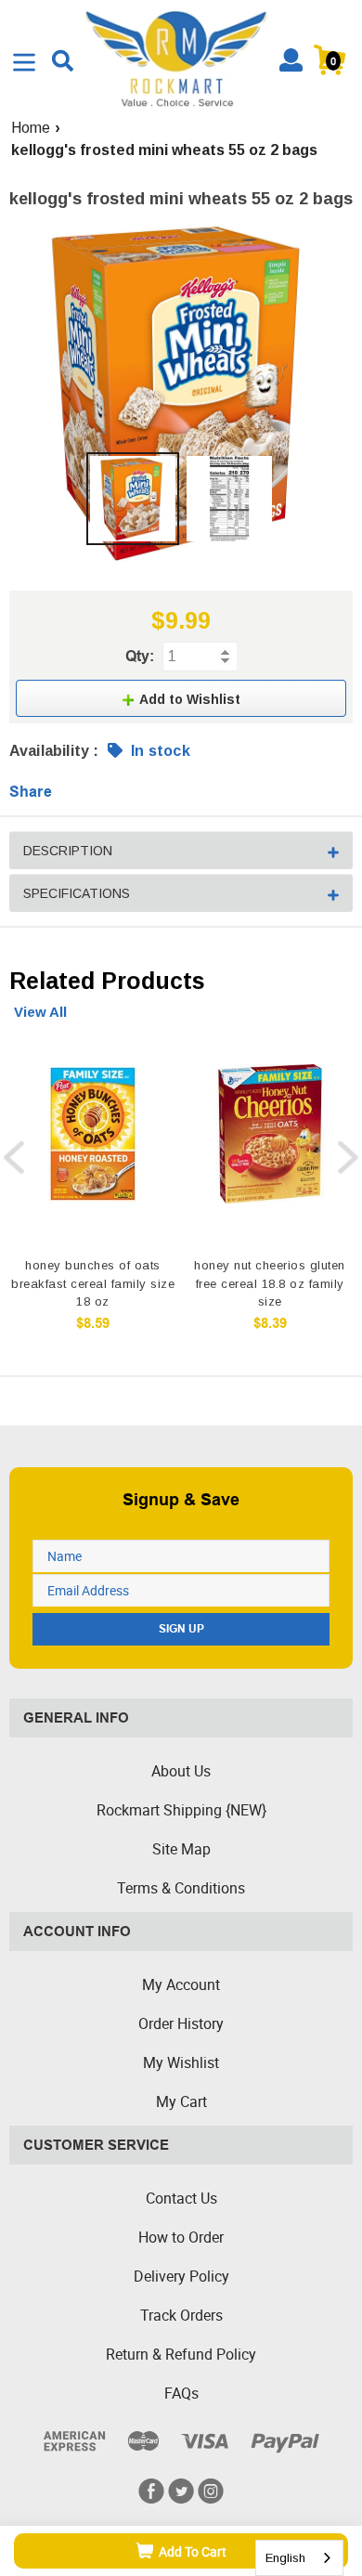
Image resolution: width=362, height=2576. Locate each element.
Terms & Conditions (181, 1888)
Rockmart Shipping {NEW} (181, 1810)
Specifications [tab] (77, 893)
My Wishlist (181, 2062)
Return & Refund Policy (181, 2354)
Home (31, 128)
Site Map (181, 1849)
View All (40, 1012)
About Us (181, 1771)
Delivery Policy (181, 2276)
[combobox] (299, 2558)
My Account (181, 1984)
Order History (181, 2023)
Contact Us (181, 2198)
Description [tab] (68, 851)
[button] (181, 698)
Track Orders (181, 2315)
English (285, 2558)
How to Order (181, 2237)
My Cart (181, 2101)
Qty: (140, 656)
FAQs (181, 2393)
